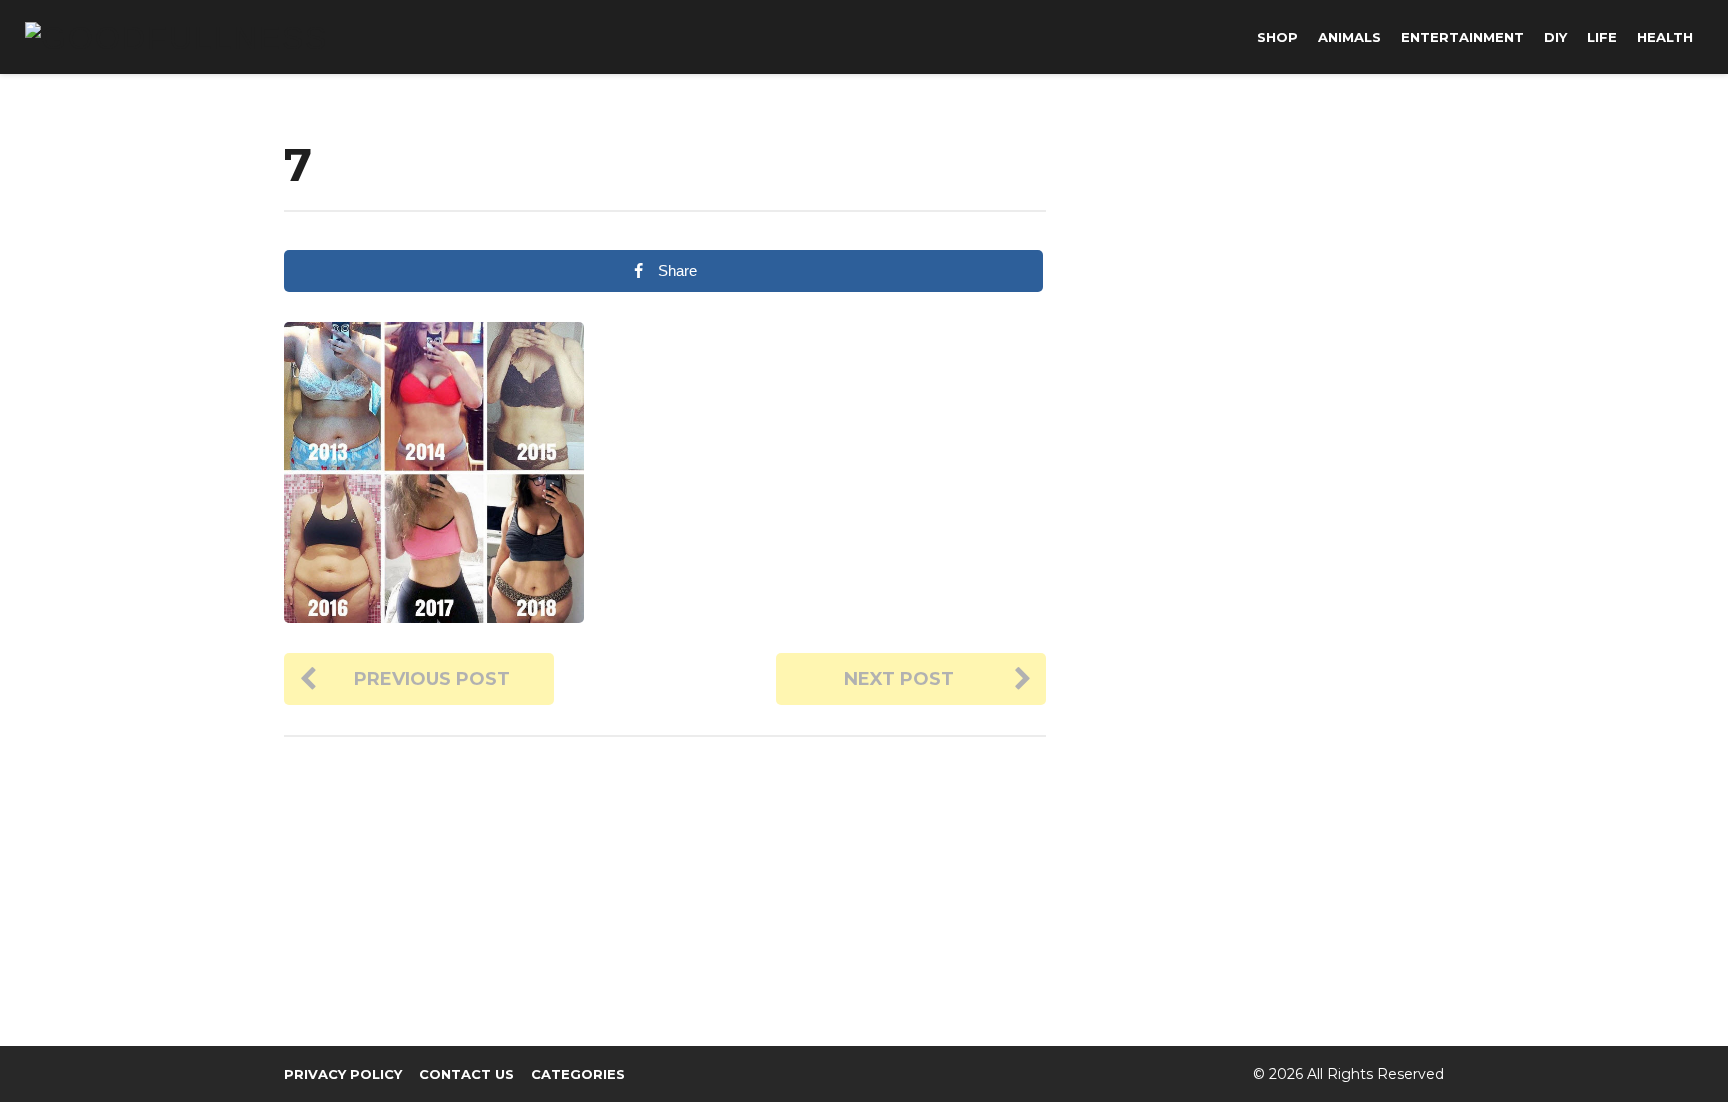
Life (1602, 37)
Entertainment (1462, 37)
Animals (1349, 37)
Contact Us (466, 1074)
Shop (1277, 37)
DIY (1555, 37)
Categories (578, 1074)
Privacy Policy (343, 1074)
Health (1665, 37)
